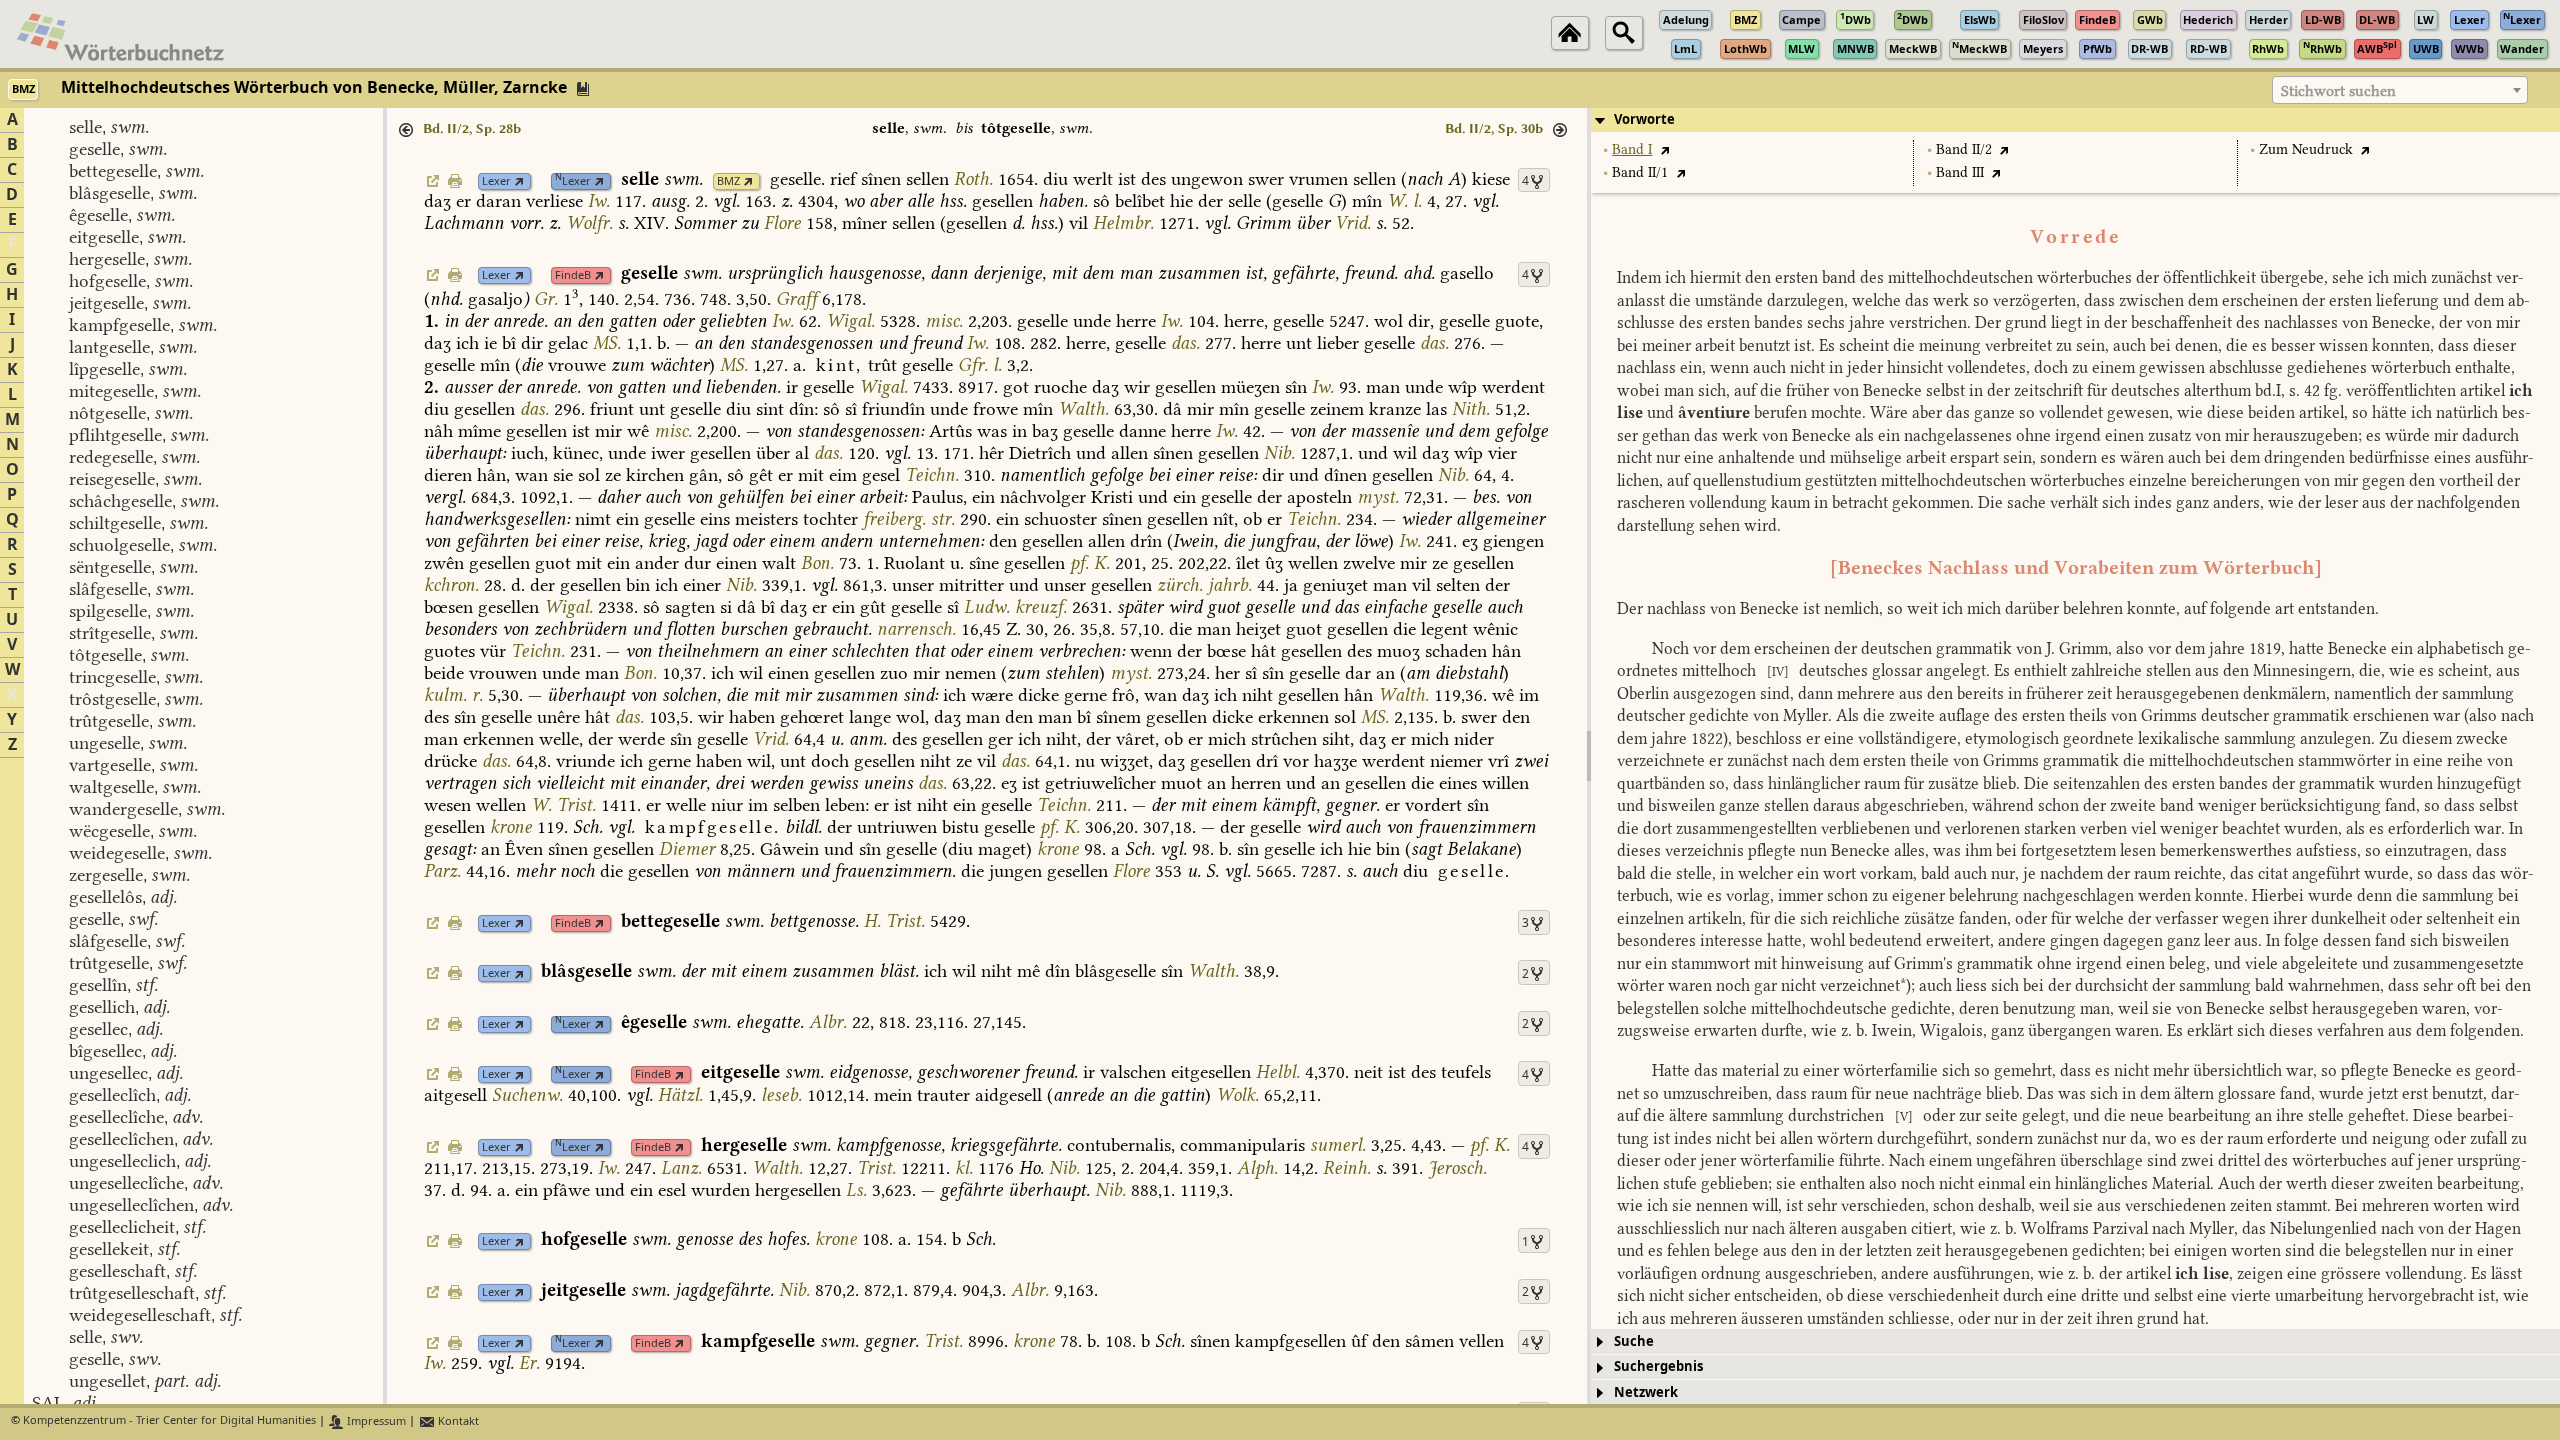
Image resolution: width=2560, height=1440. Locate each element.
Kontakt (457, 1421)
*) (1905, 985)
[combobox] (2400, 90)
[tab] (2075, 120)
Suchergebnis (1658, 1366)
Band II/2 (1964, 149)
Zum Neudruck (2306, 149)
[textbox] (2400, 91)
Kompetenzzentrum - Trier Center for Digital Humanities (169, 1421)
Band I (1632, 149)
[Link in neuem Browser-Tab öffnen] (519, 181)
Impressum (375, 1421)
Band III (1960, 172)
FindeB (573, 275)
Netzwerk (1646, 1392)
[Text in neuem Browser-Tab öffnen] (1664, 149)
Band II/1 (1640, 172)
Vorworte (1644, 119)
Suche (1634, 1341)
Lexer (496, 181)
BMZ (728, 181)
